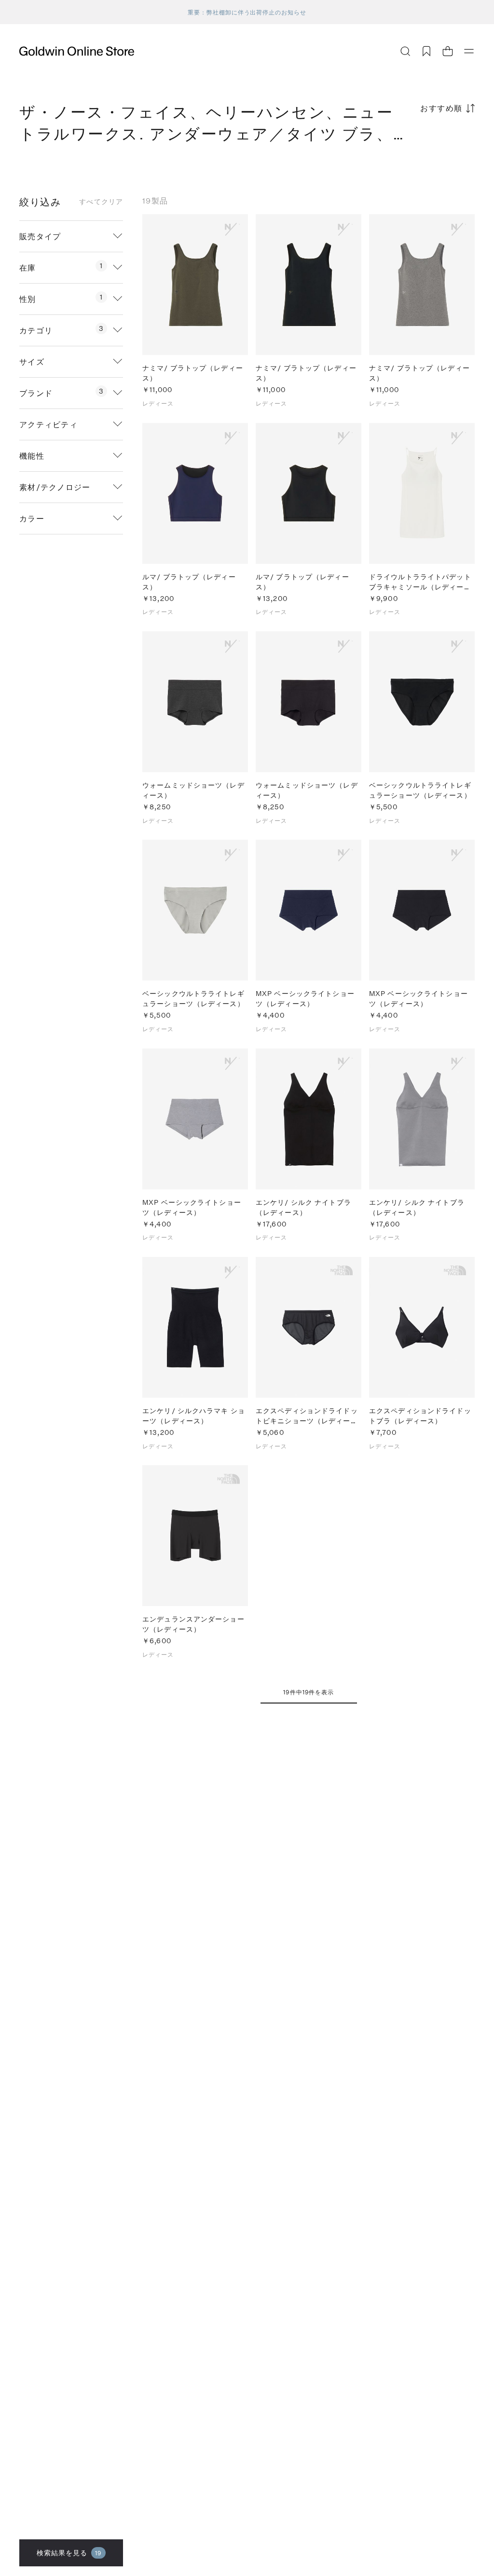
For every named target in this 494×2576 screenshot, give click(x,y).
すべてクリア (101, 202)
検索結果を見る (69, 2553)
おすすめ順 (441, 108)
